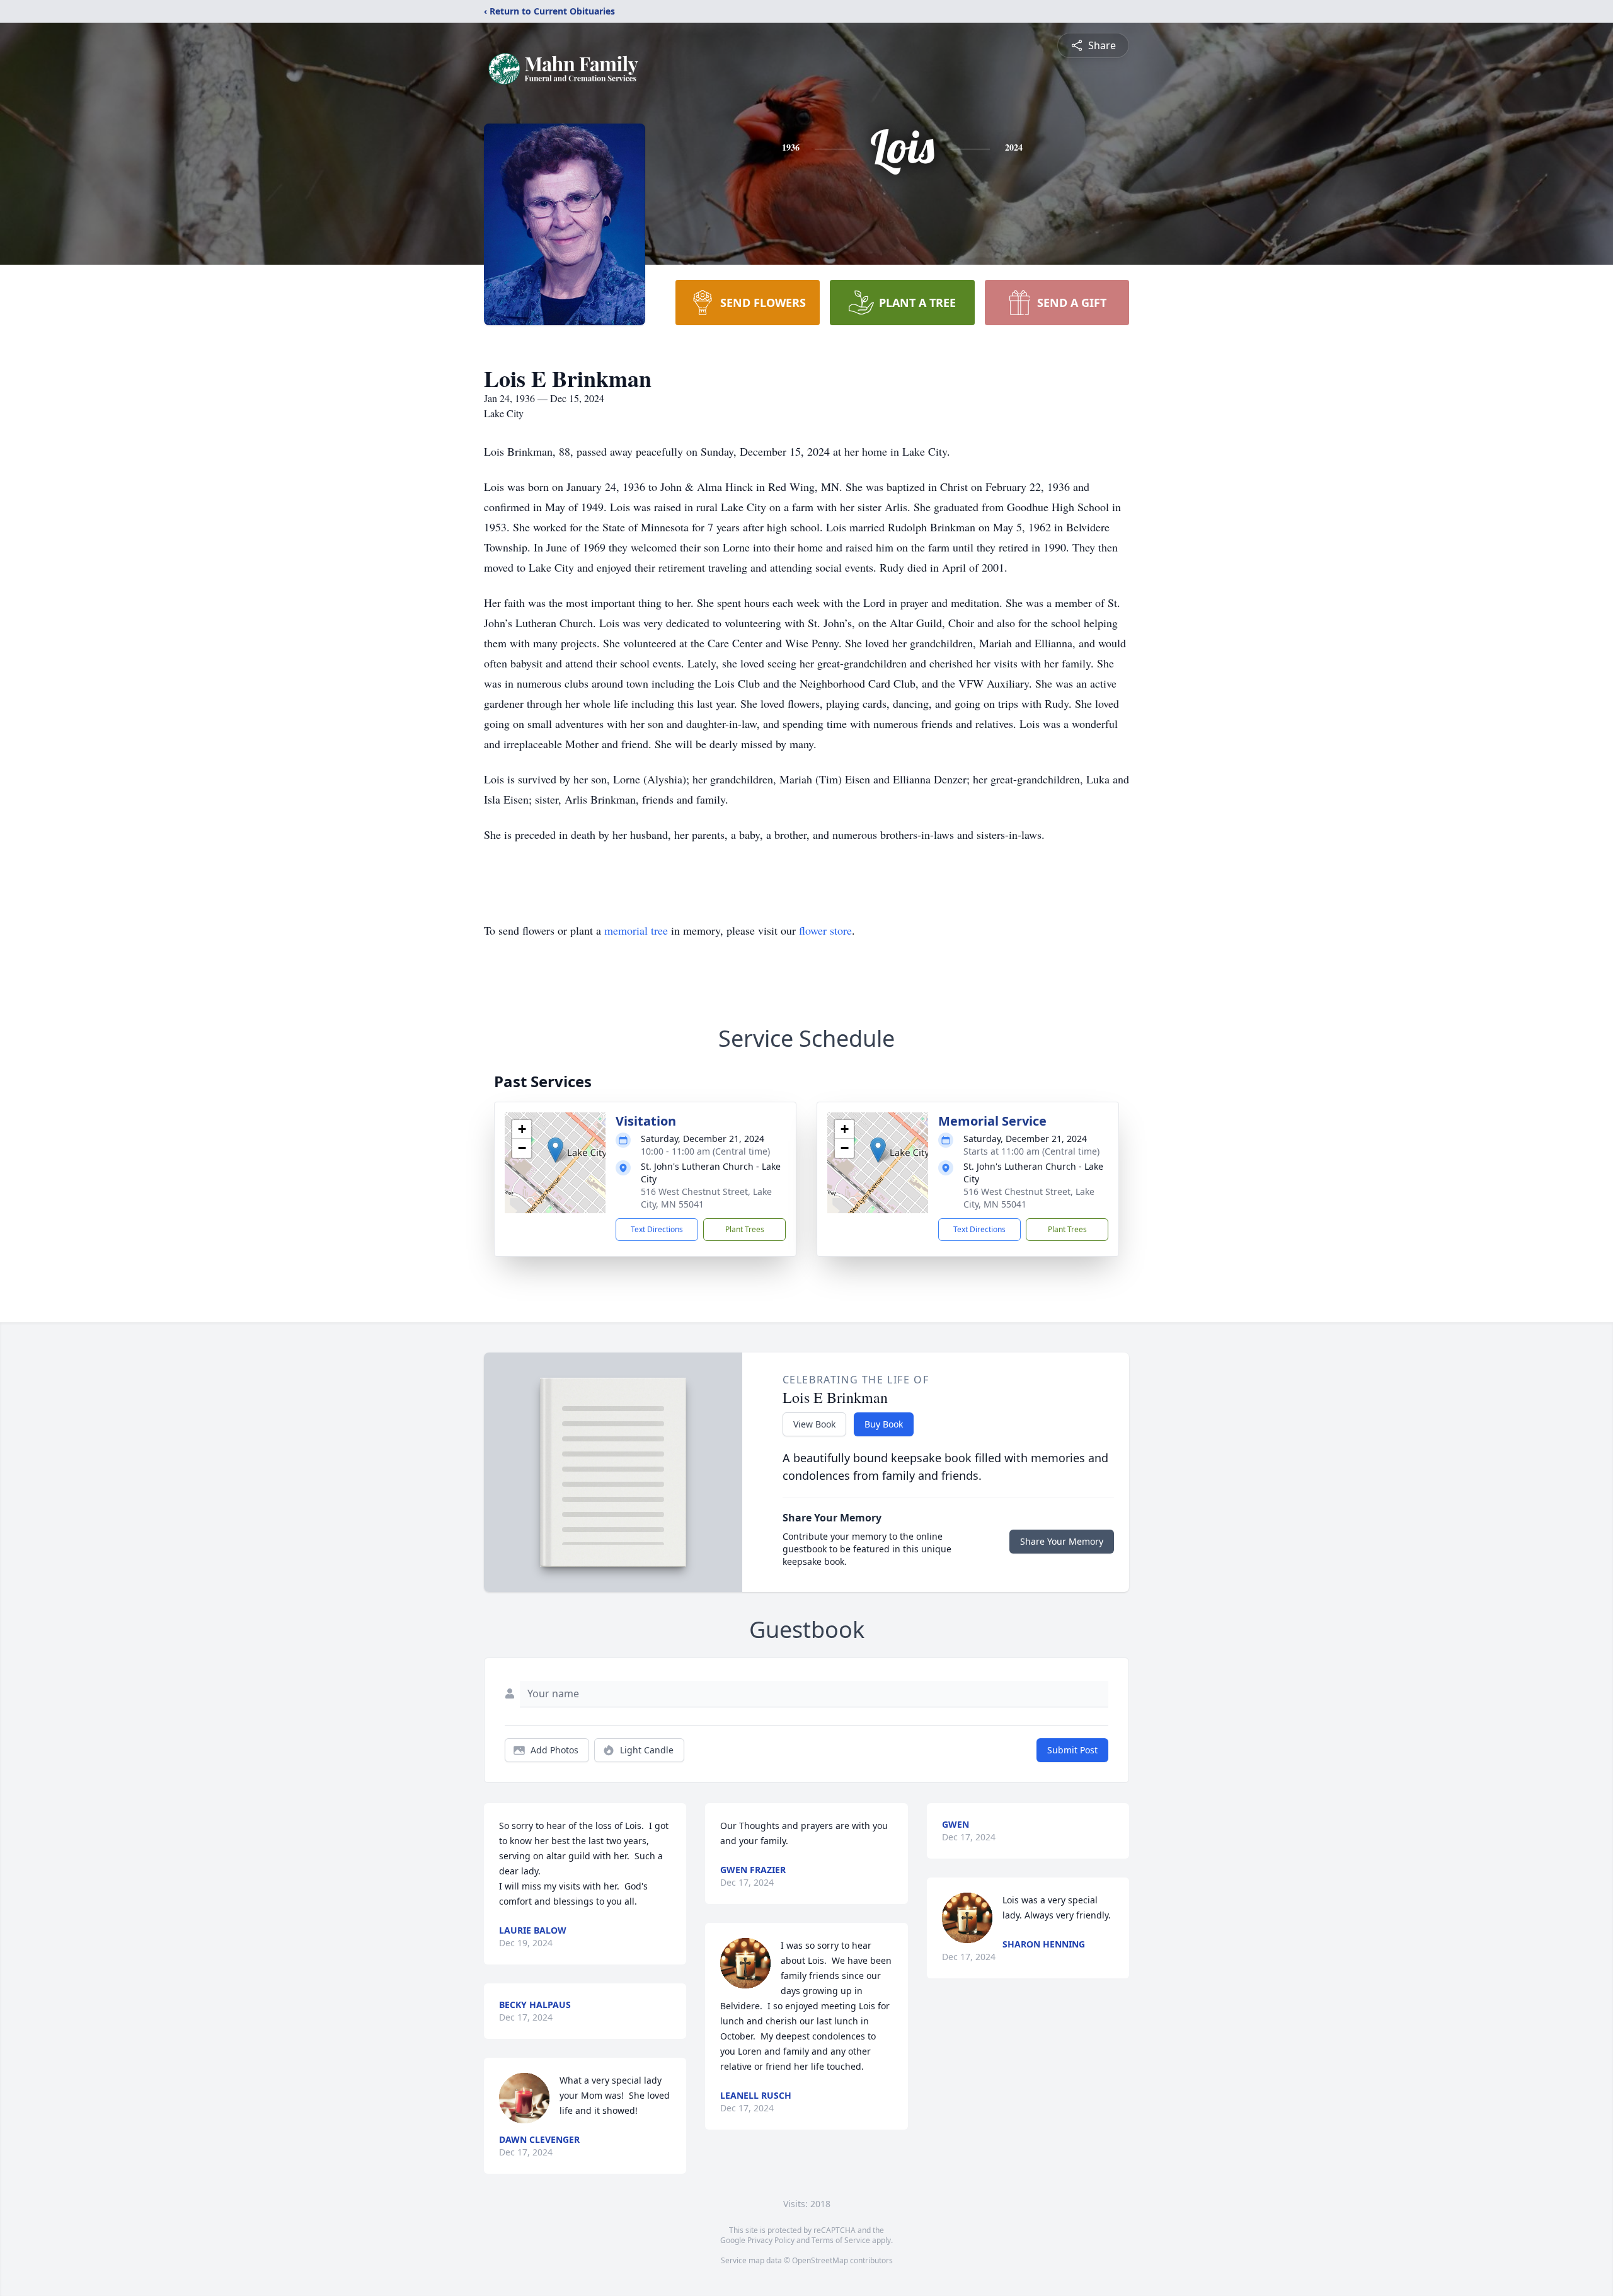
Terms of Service (841, 2240)
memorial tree (636, 930)
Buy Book (884, 1424)
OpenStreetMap (820, 2260)
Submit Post (1072, 1750)
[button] (555, 1150)
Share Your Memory (1062, 1541)
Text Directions (657, 1229)
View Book (814, 1424)
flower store (825, 930)
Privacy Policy (771, 2240)
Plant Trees (745, 1229)
